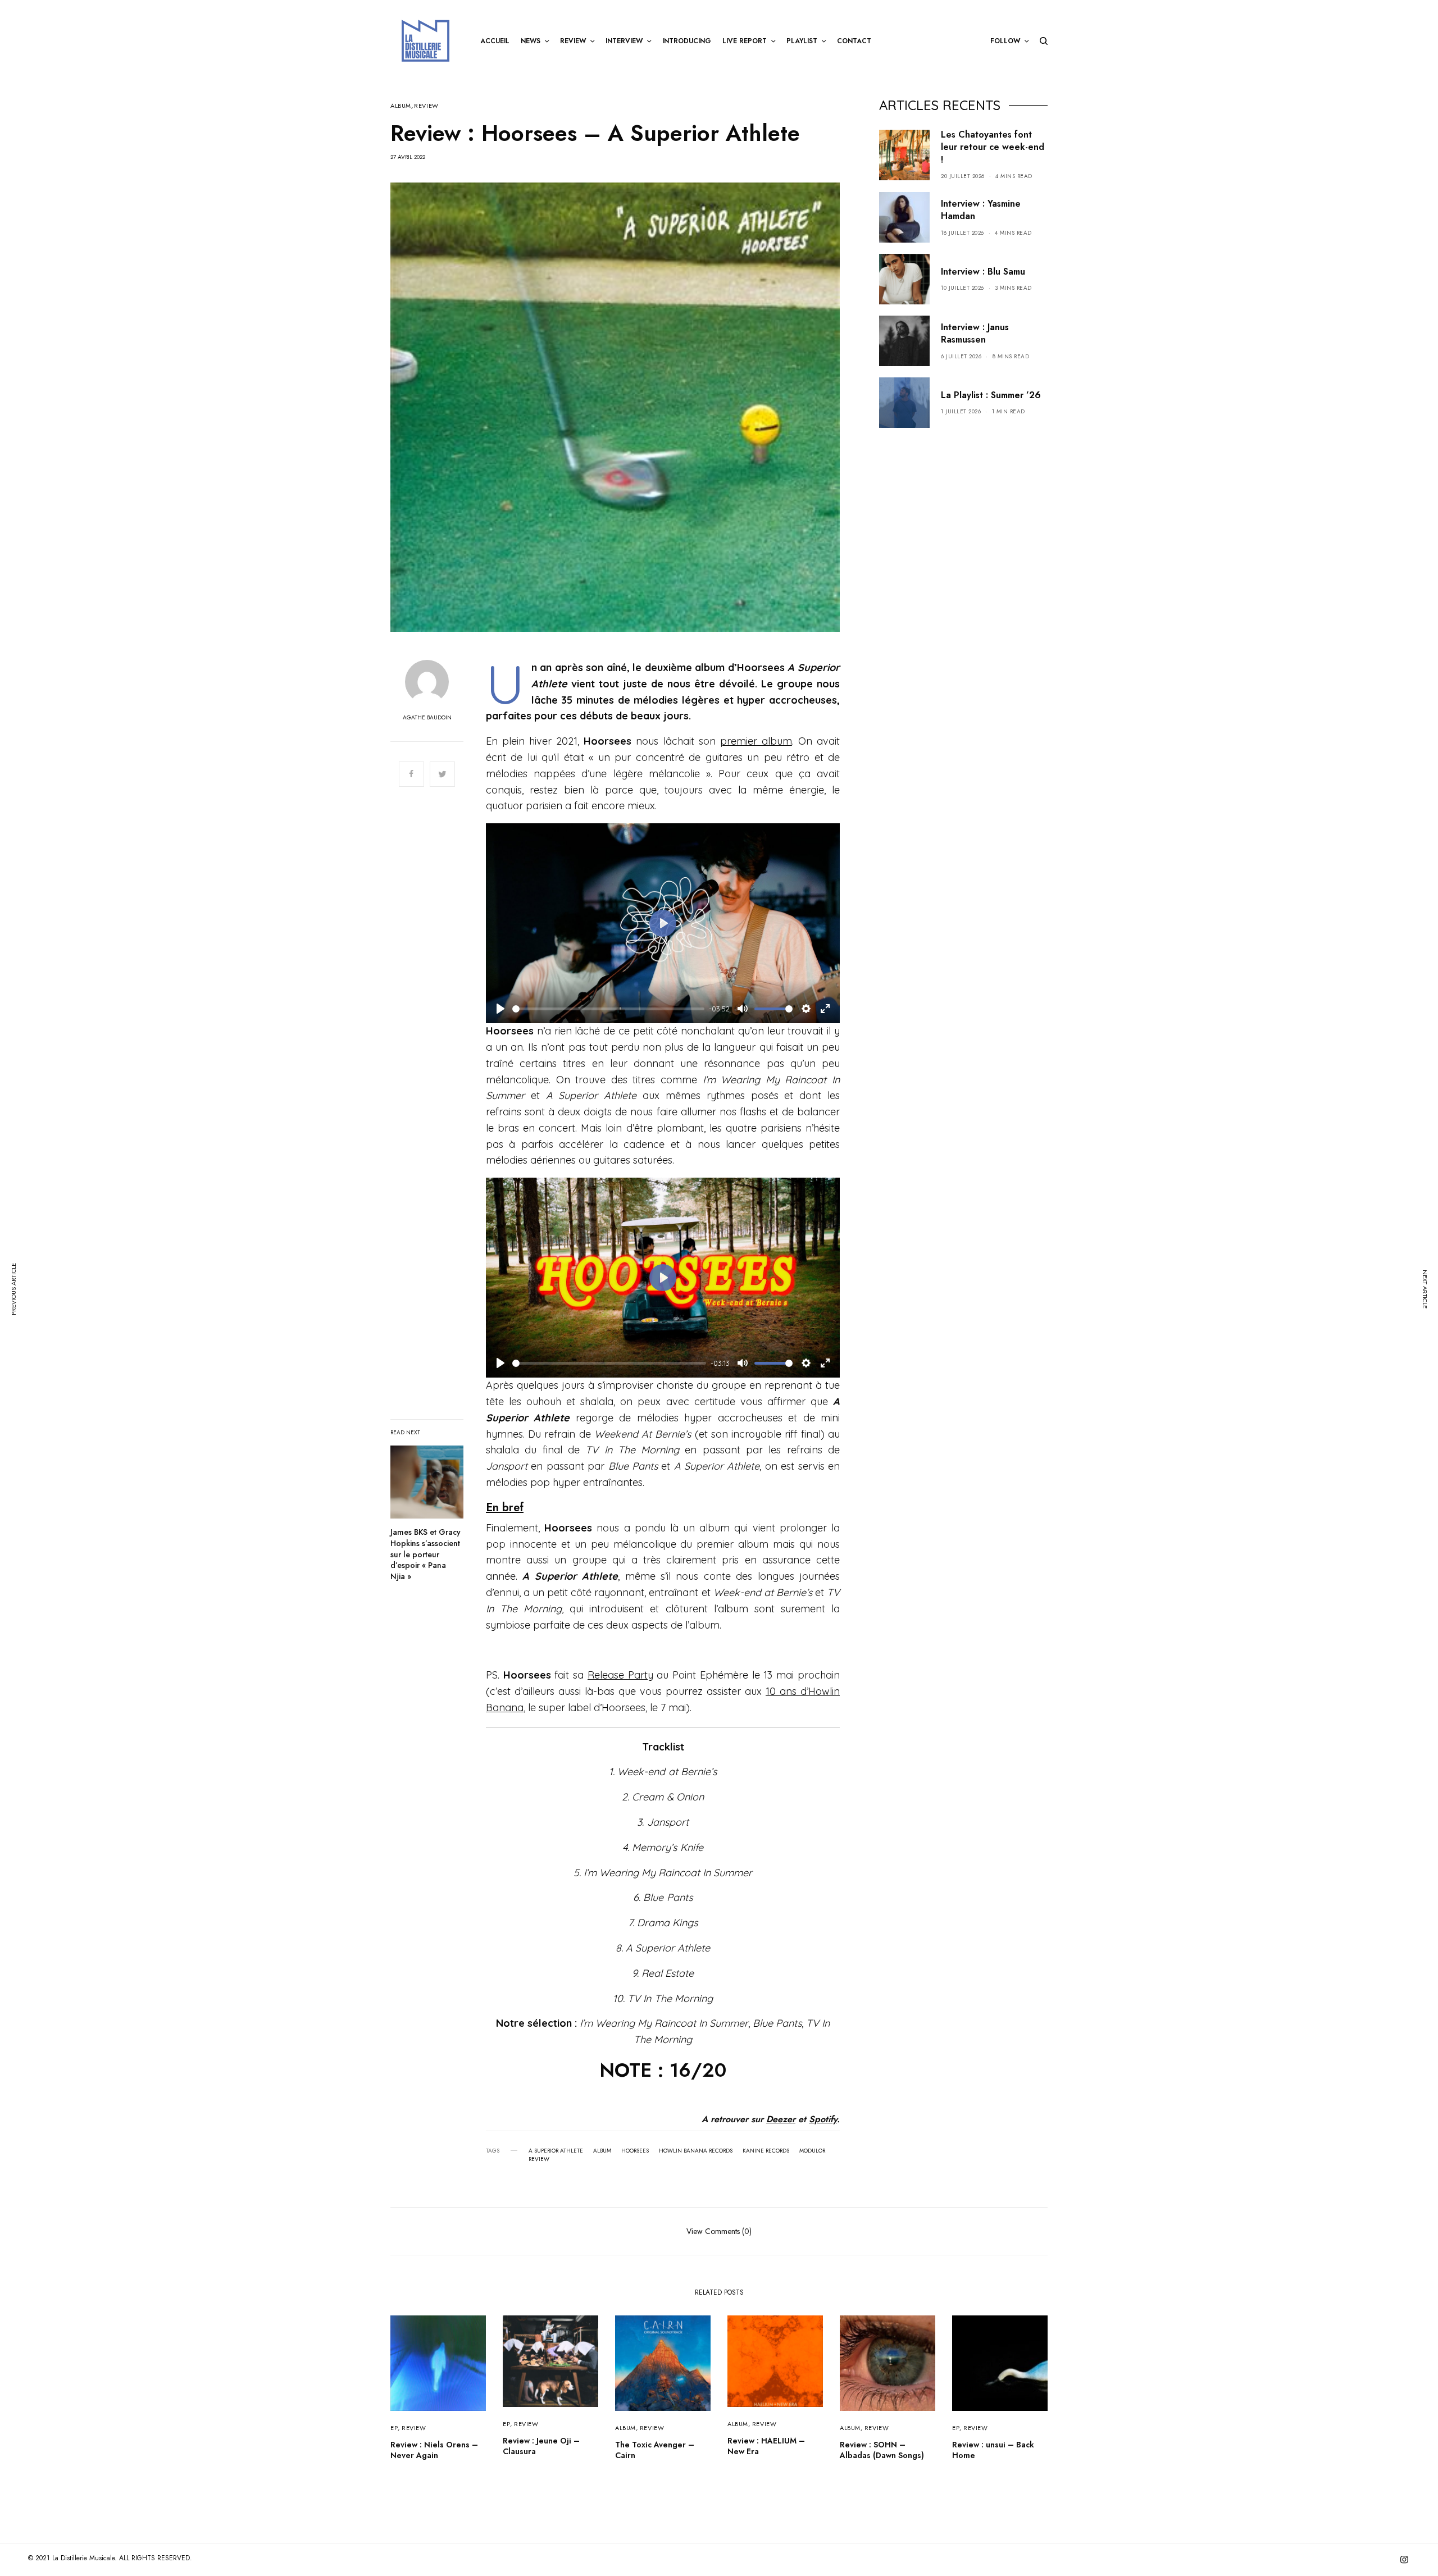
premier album (756, 741)
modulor (812, 2151)
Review (539, 2159)
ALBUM (401, 106)
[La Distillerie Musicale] (426, 41)
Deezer (781, 2119)
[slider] (608, 1009)
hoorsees (635, 2151)
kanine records (766, 2151)
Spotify (823, 2119)
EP (394, 2428)
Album (602, 2151)
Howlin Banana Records (696, 2151)
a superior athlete (556, 2151)
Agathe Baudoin (427, 718)
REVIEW (426, 106)
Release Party (620, 1675)
